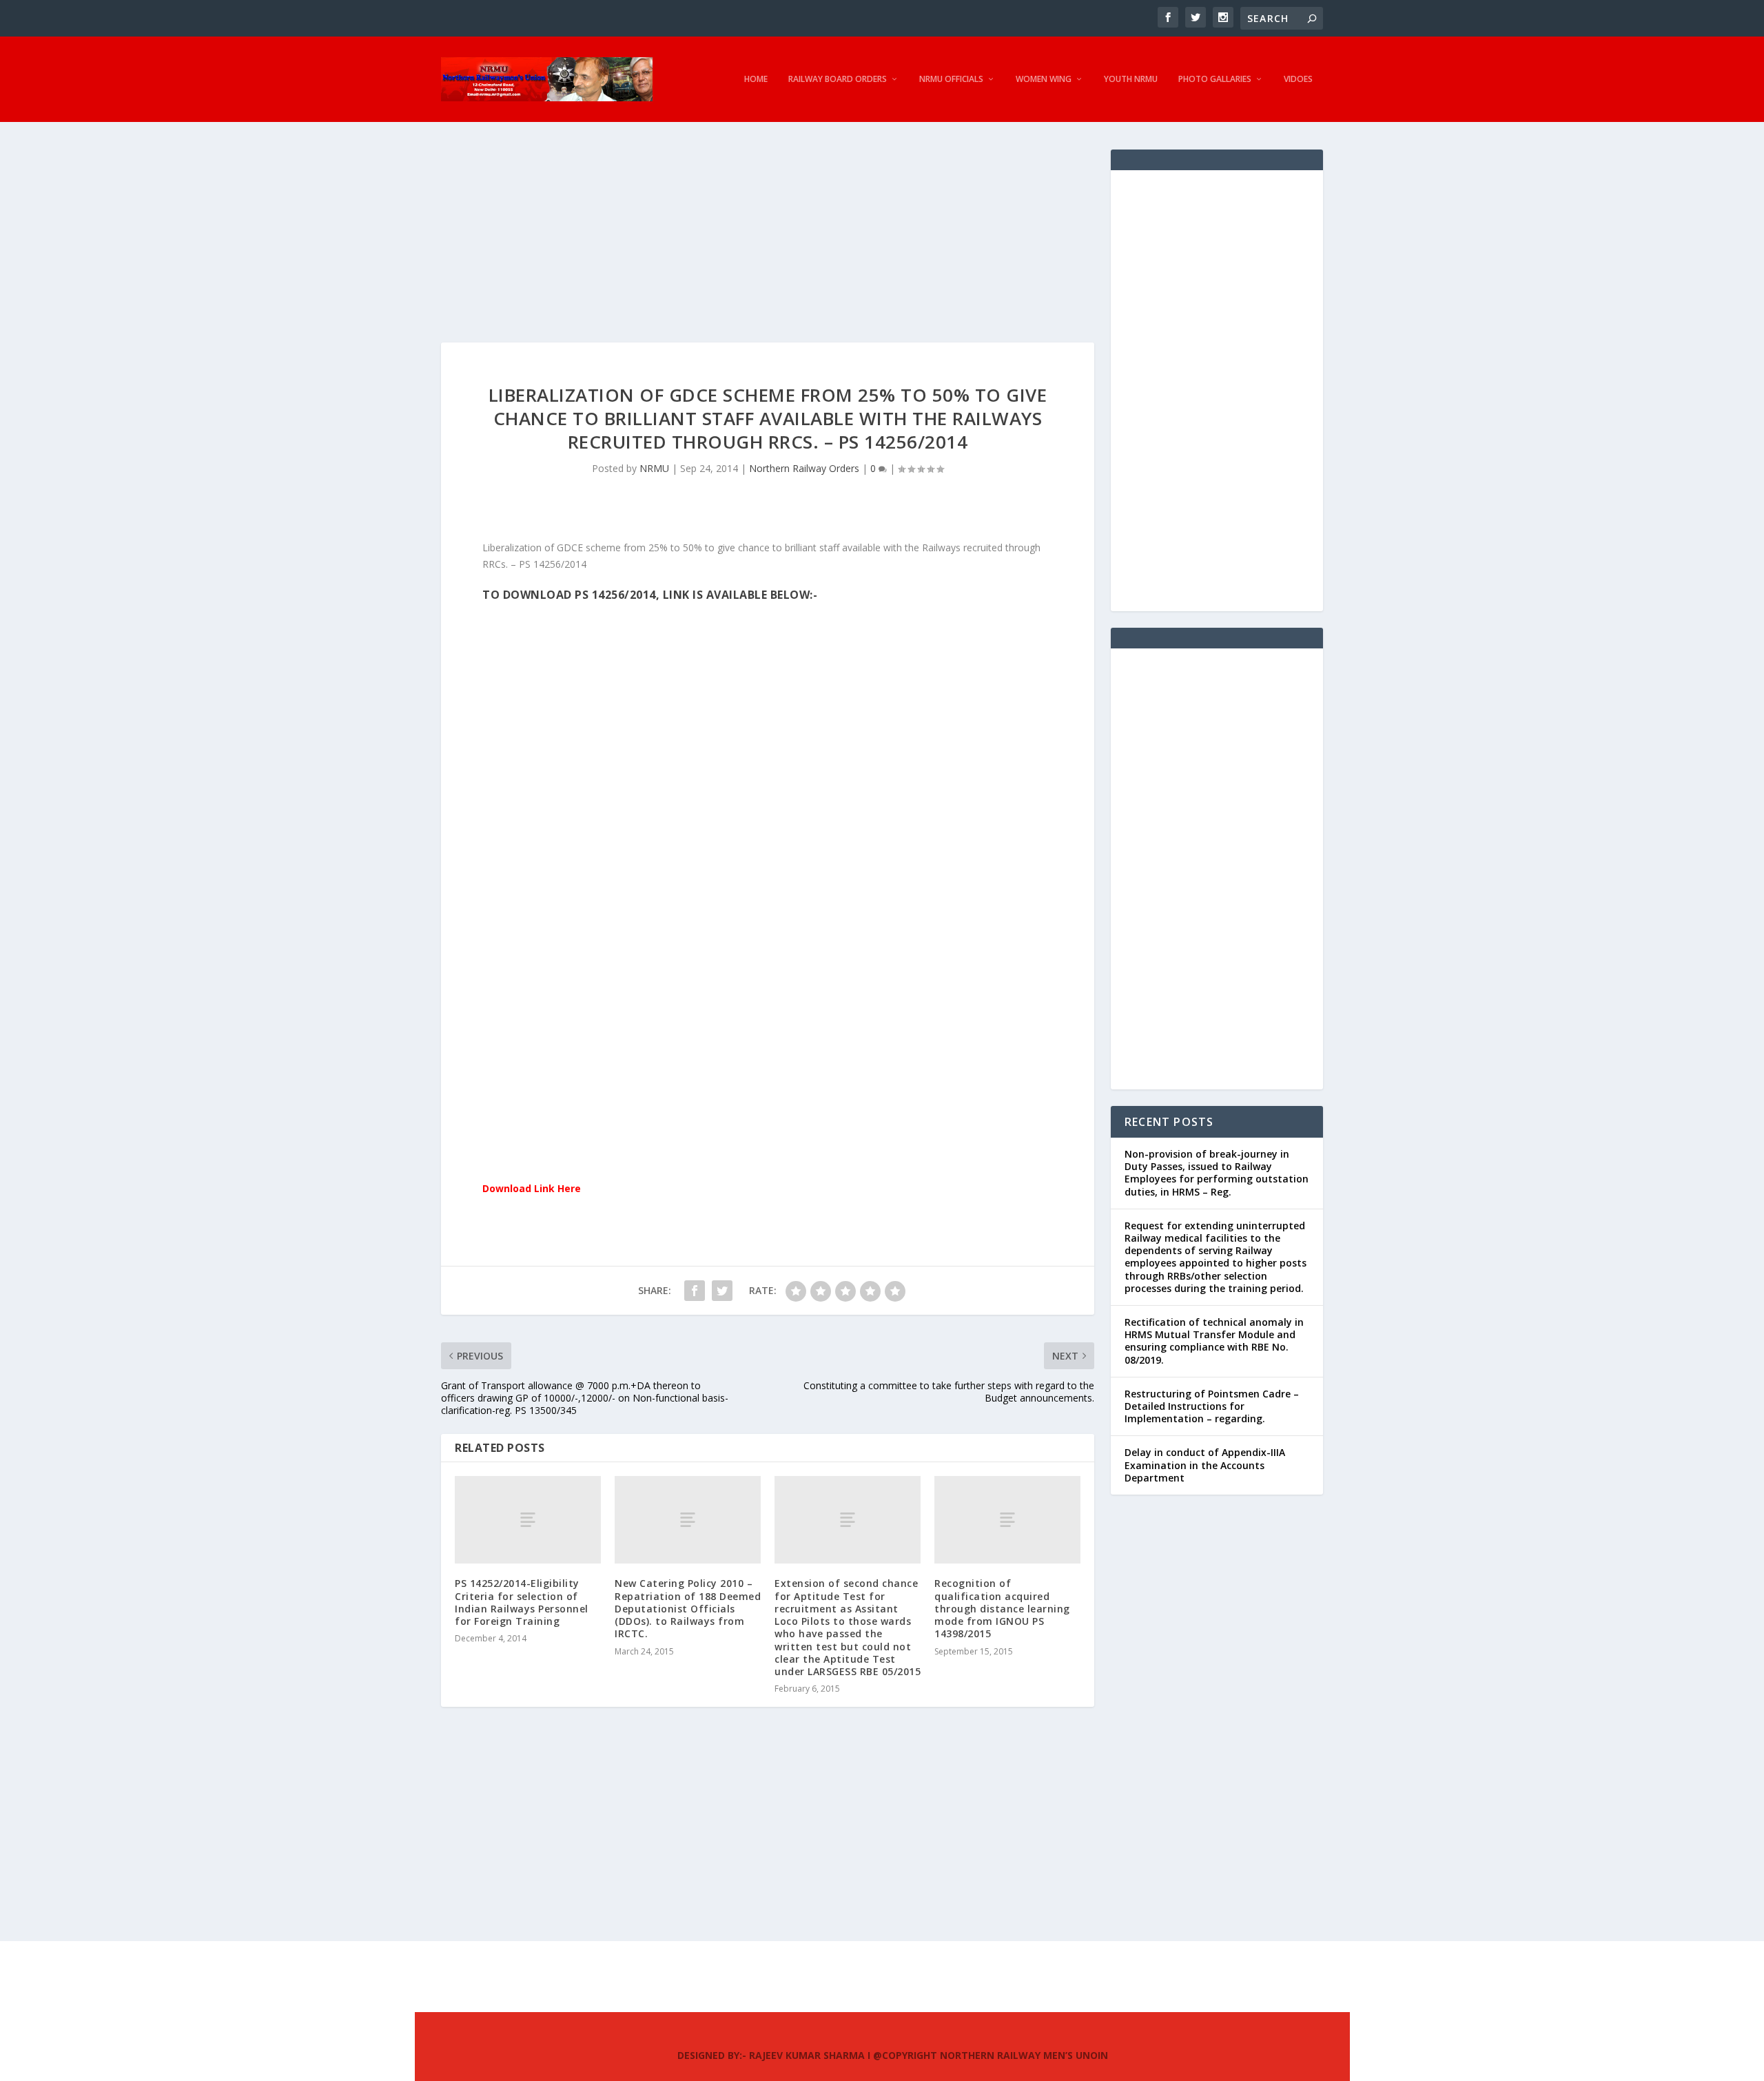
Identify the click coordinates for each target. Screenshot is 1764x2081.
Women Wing (1044, 79)
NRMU (654, 468)
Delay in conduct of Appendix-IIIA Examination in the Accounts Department (1205, 1465)
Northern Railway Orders (804, 468)
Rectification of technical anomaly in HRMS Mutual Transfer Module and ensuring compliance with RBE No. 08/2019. (1214, 1341)
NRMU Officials (951, 79)
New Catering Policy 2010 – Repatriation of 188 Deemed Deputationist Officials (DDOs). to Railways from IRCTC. (688, 1608)
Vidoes (1298, 79)
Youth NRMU (1131, 79)
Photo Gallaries (1215, 79)
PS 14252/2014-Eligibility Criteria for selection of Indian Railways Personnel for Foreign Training (522, 1602)
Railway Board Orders (838, 79)
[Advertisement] (768, 246)
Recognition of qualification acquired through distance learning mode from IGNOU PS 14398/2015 (1002, 1608)
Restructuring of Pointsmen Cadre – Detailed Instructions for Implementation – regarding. (1212, 1406)
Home (756, 79)
